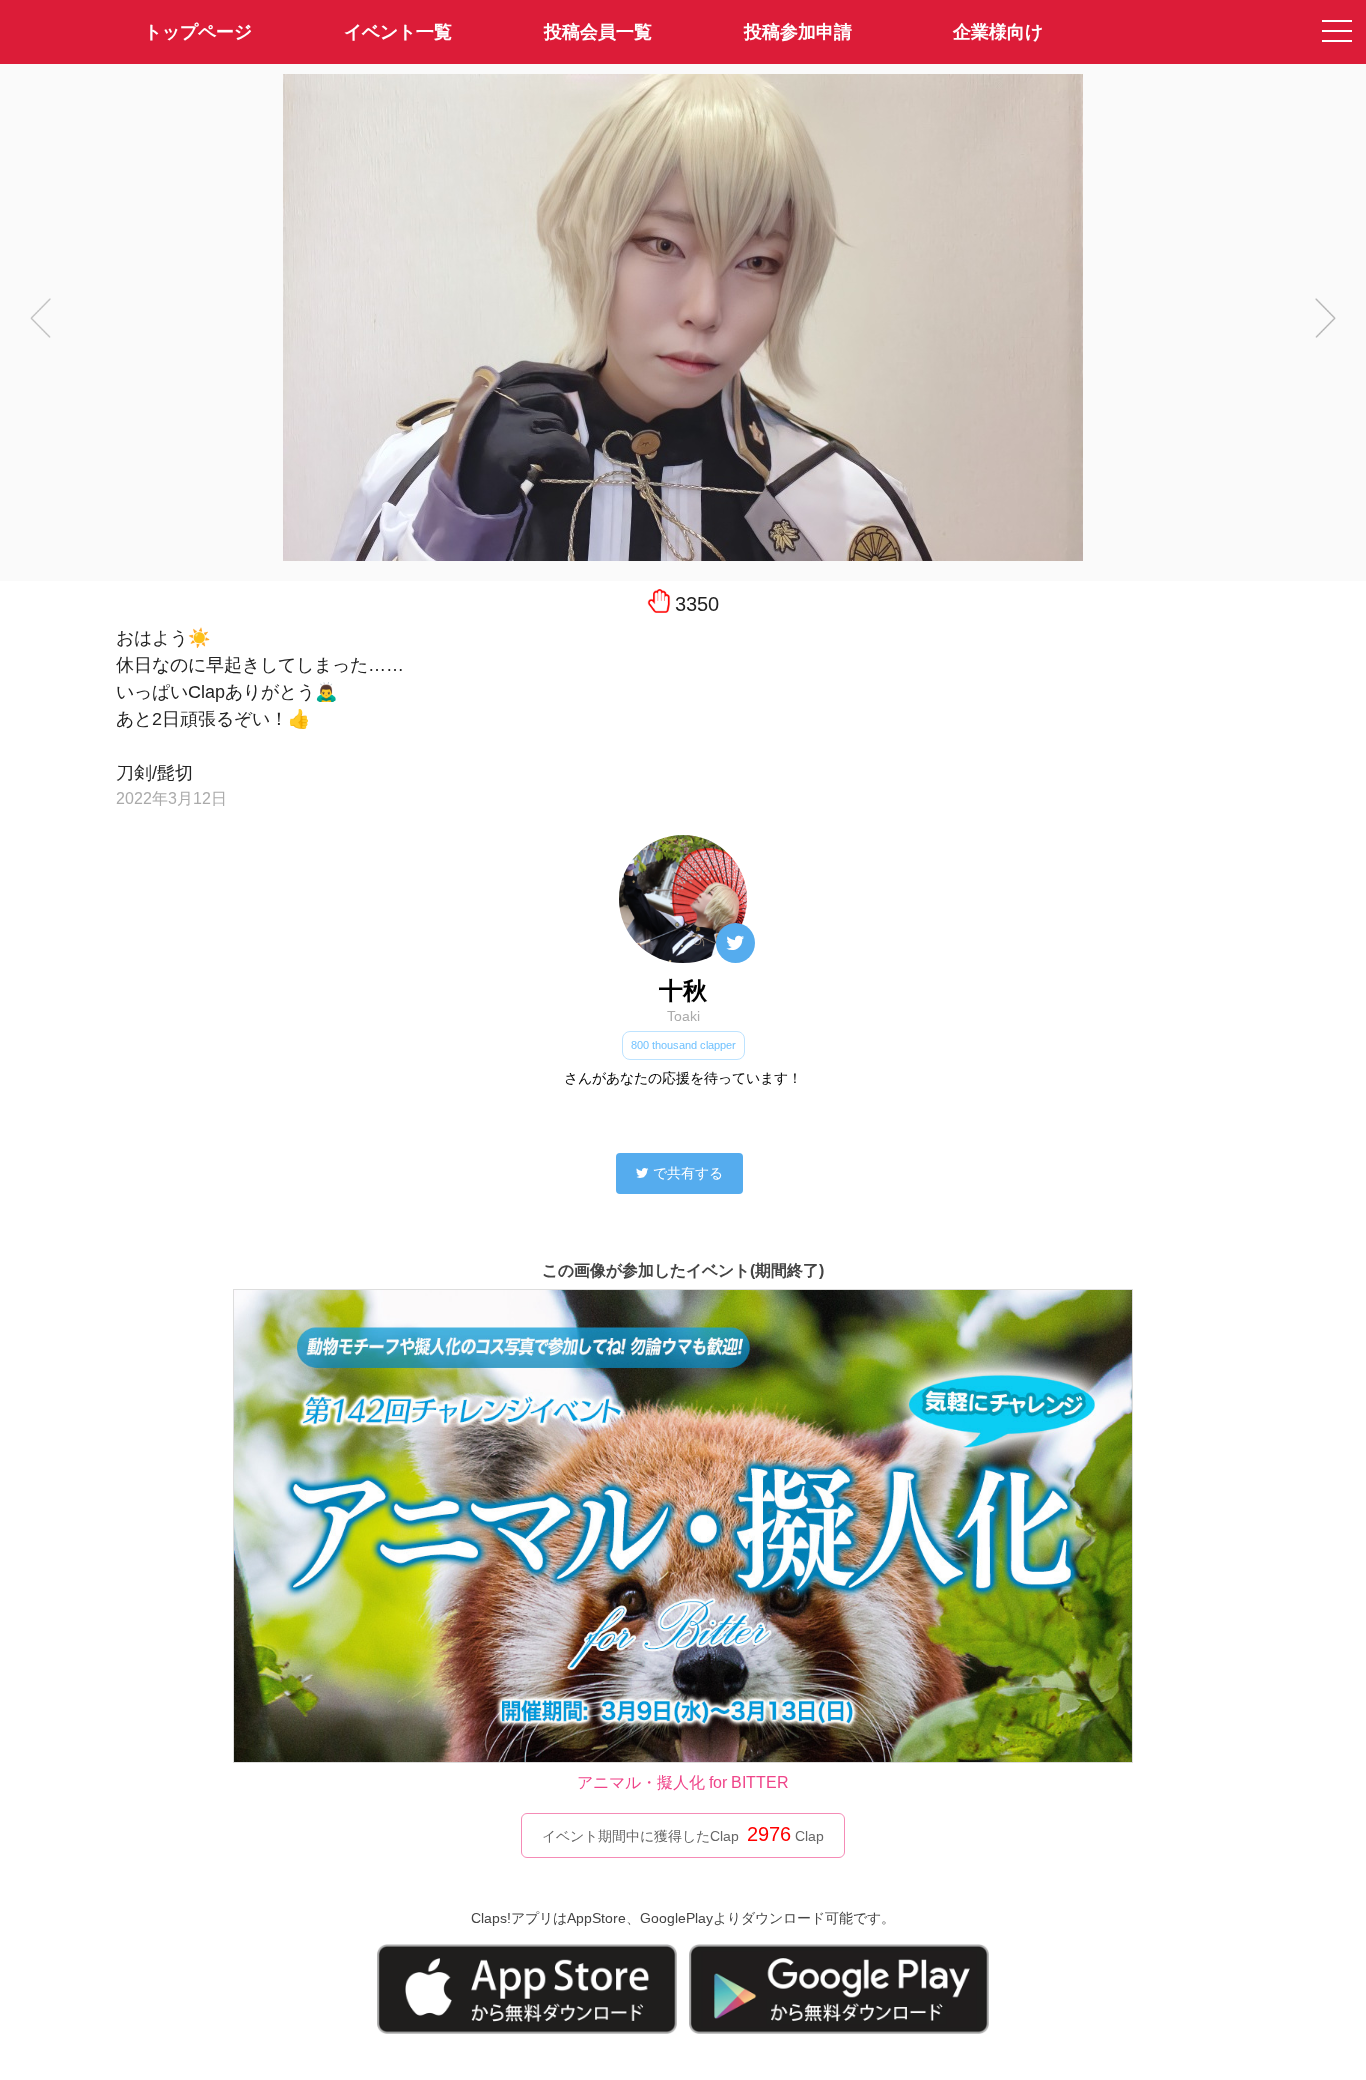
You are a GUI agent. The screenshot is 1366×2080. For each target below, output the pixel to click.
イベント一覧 (398, 32)
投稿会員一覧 (598, 32)
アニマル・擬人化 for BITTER (683, 1782)
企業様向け (998, 32)
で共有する (688, 1173)
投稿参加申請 (798, 32)
